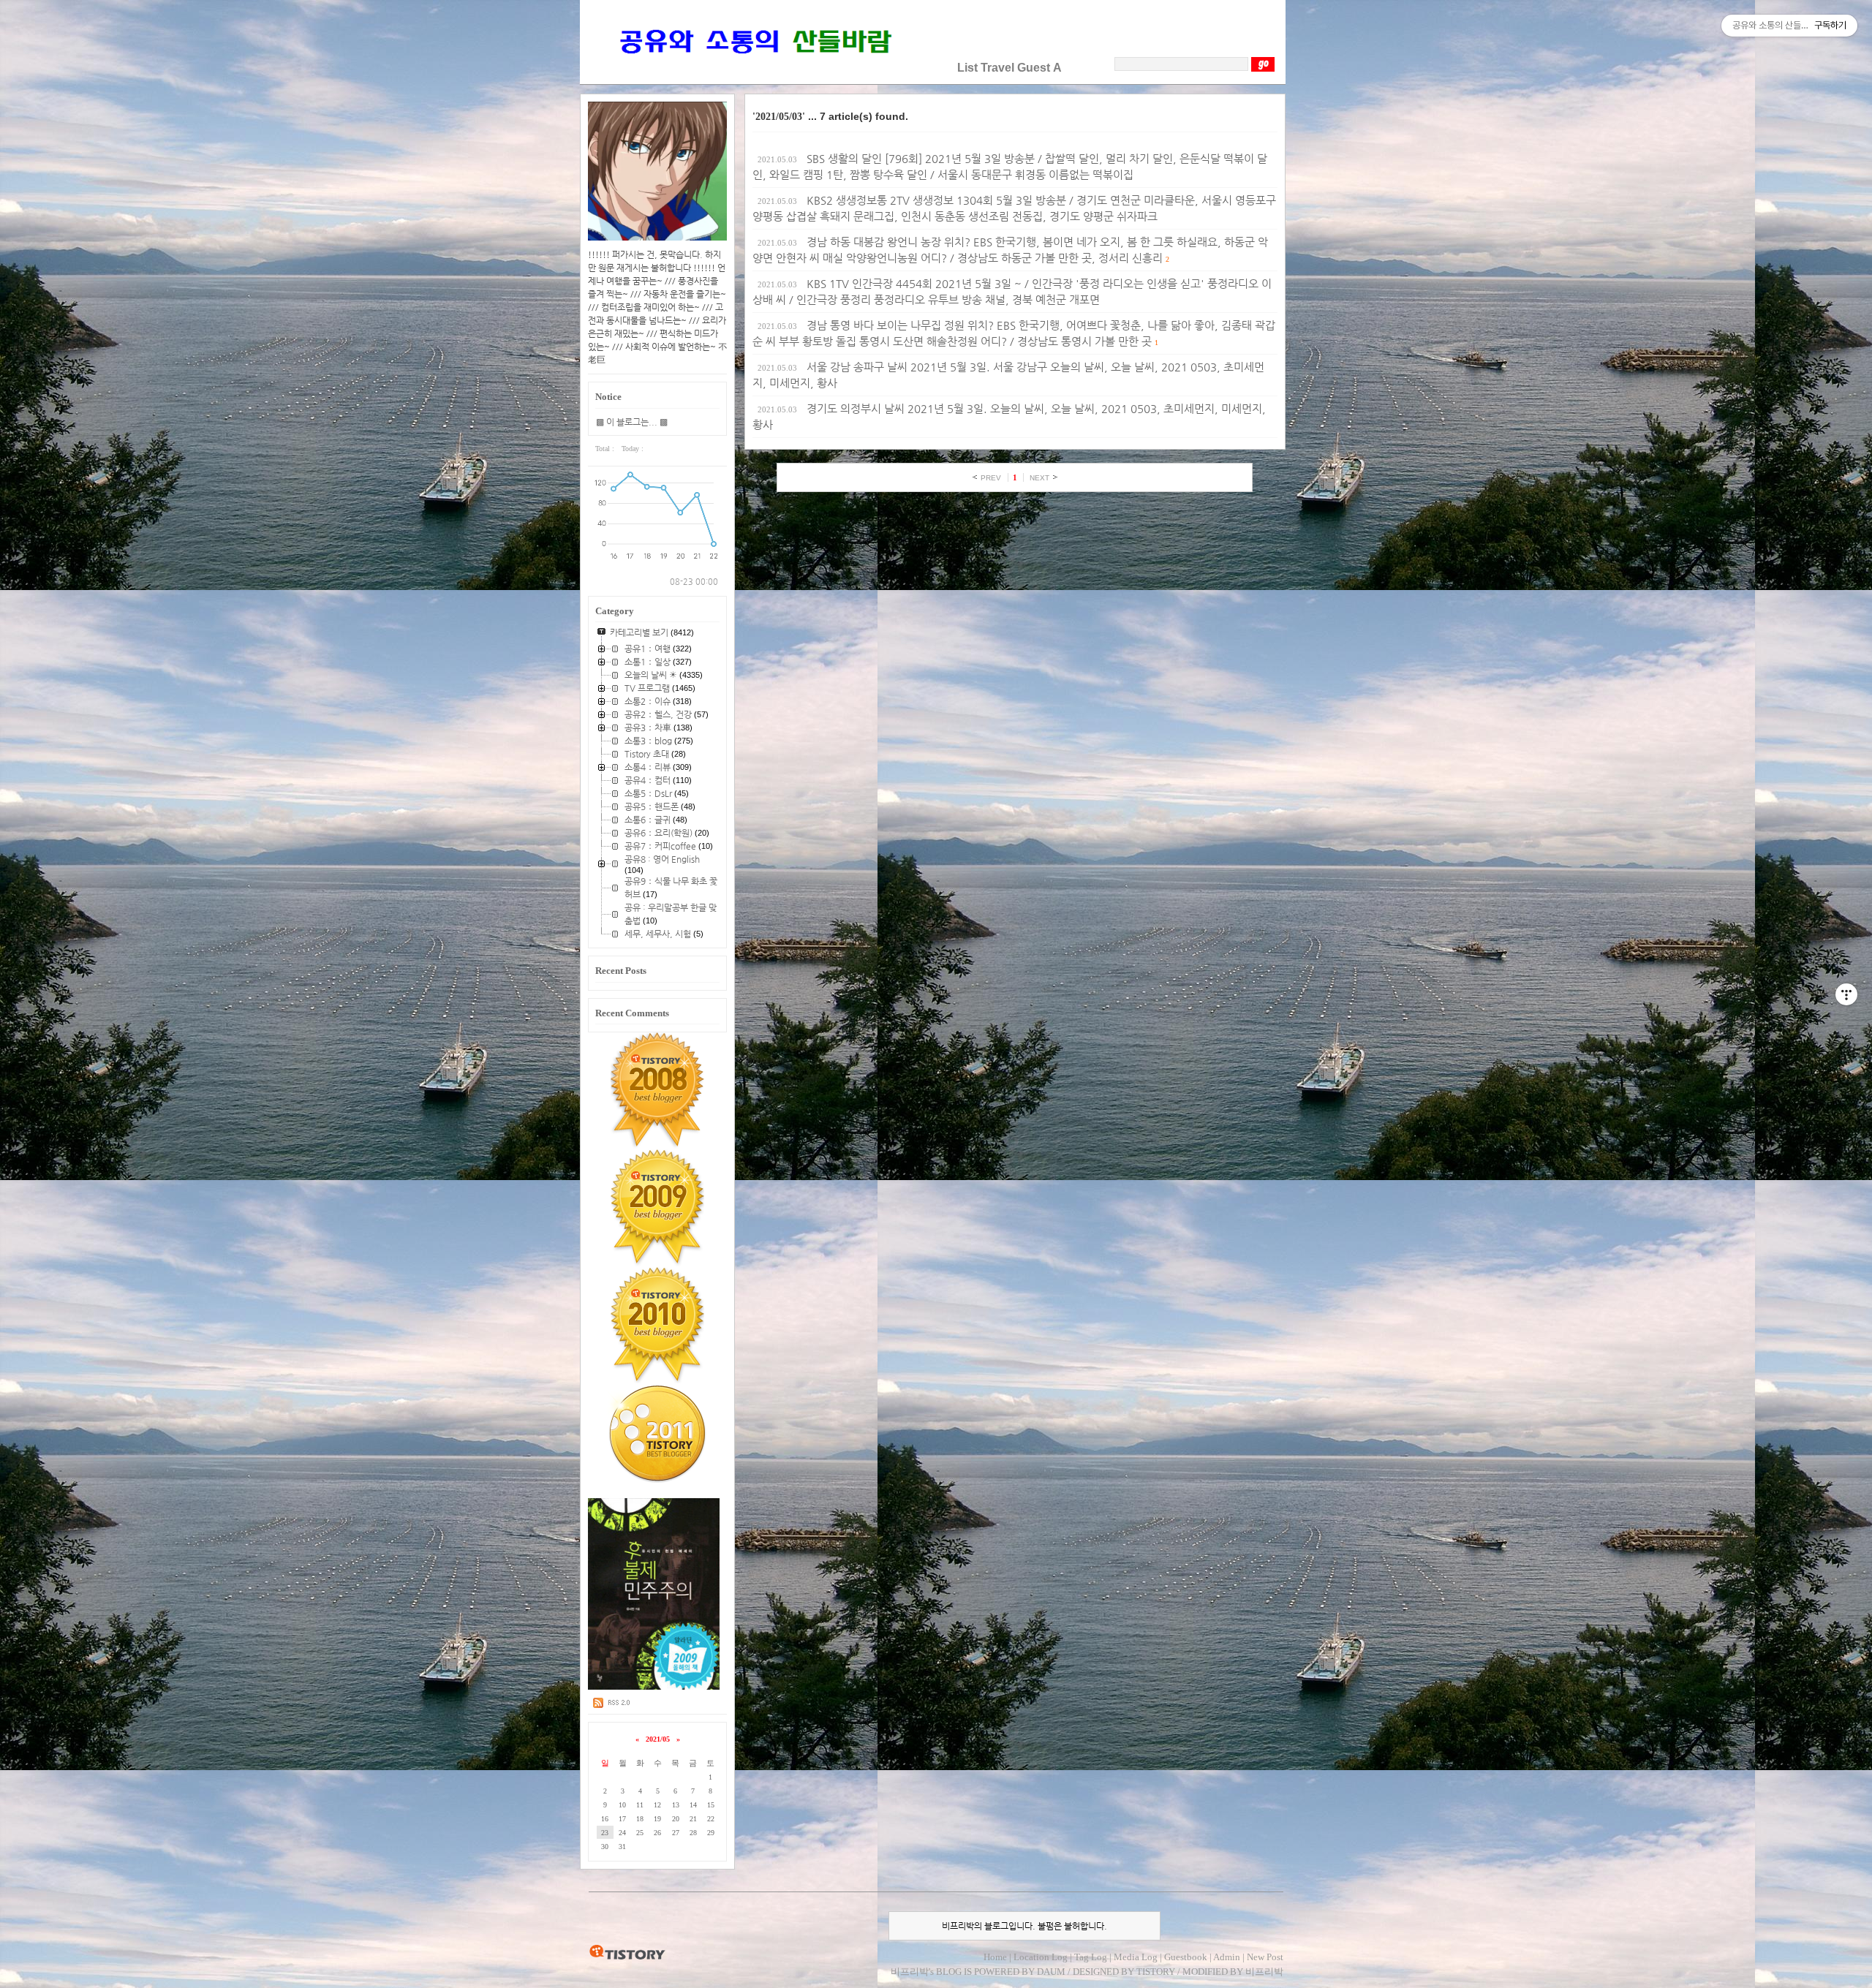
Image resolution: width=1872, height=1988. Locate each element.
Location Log (1041, 1957)
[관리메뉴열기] (1846, 994)
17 (622, 1819)
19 (657, 1819)
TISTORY (627, 1953)
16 (605, 1819)
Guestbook (1186, 1957)
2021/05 (658, 1739)
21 (693, 1819)
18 (640, 1819)
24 (622, 1833)
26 (657, 1833)
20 (676, 1819)
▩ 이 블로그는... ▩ (632, 422)
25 (640, 1833)
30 (605, 1847)
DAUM (1051, 1972)
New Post (1265, 1957)
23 (605, 1833)
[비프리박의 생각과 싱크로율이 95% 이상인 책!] (654, 1687)
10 (622, 1805)
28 (693, 1833)
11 (640, 1805)
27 (676, 1833)
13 (676, 1805)
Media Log (1136, 1957)
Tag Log (1091, 1957)
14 (693, 1805)
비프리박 (910, 1972)
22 (711, 1819)
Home (995, 1957)
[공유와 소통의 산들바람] (754, 68)
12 (657, 1805)
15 (711, 1805)
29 (711, 1833)
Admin (1227, 1957)
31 (622, 1847)
